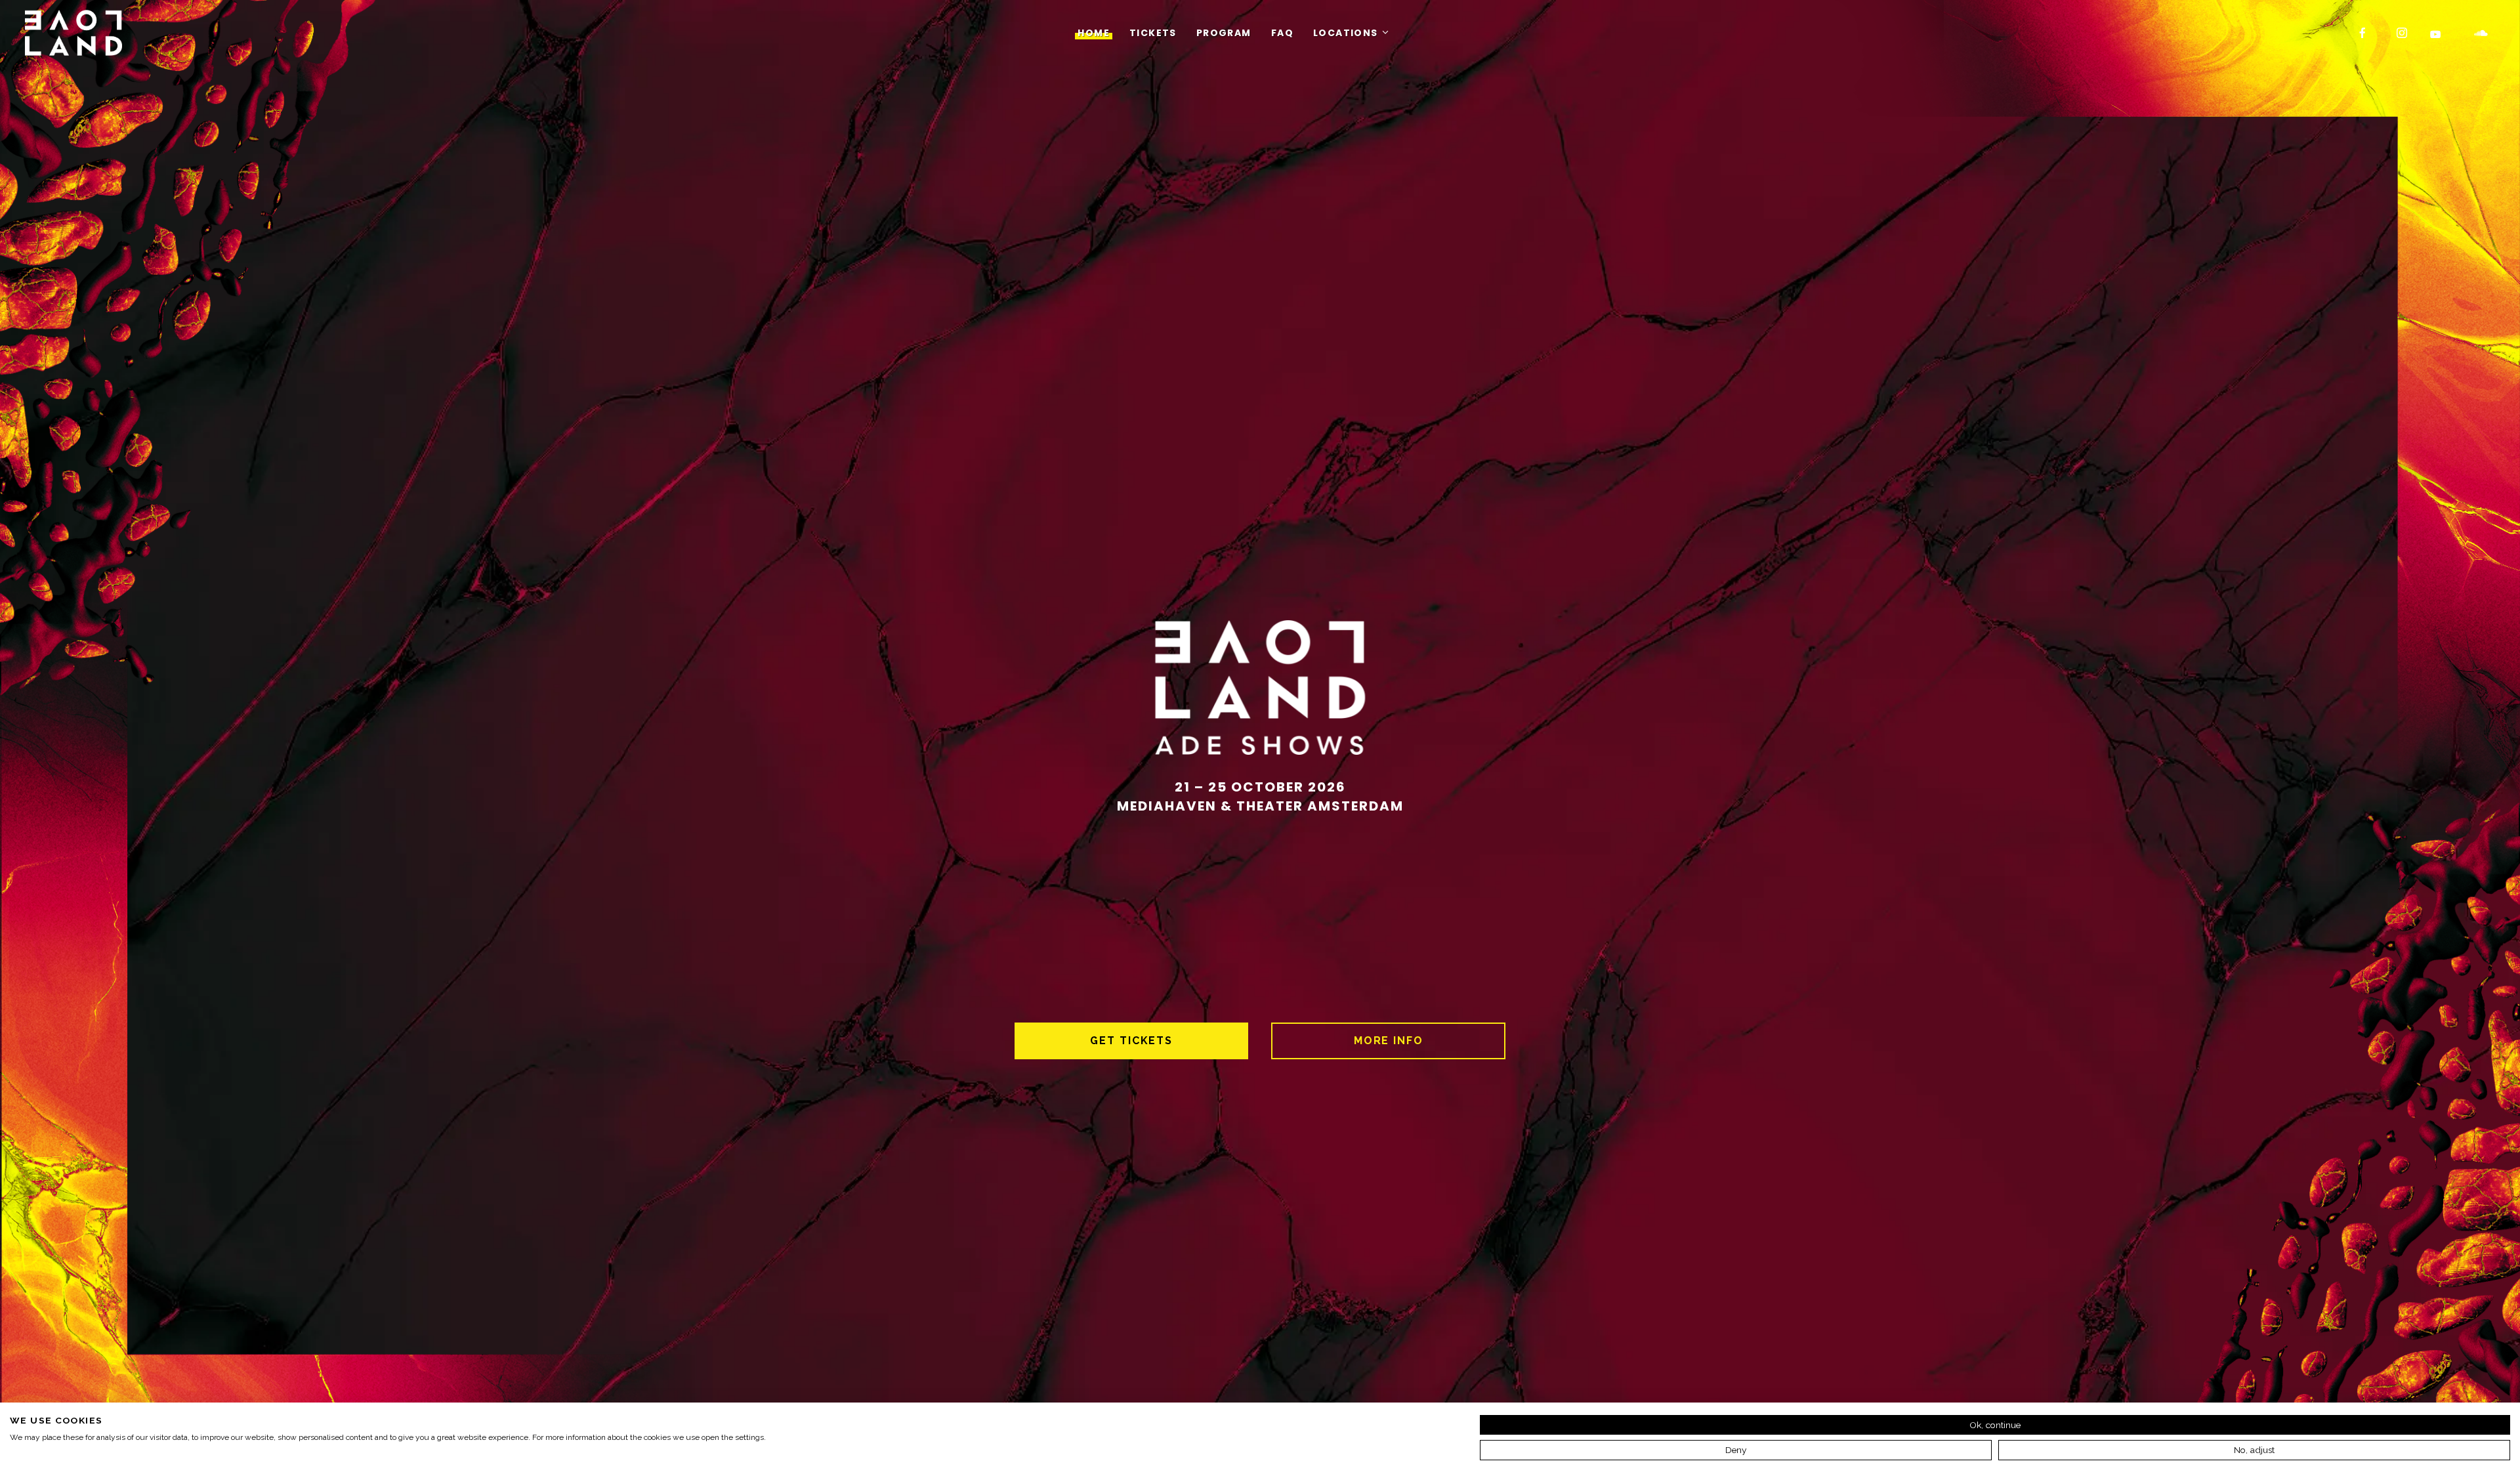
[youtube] (2436, 34)
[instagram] (2403, 33)
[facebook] (2363, 33)
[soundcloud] (2481, 33)
